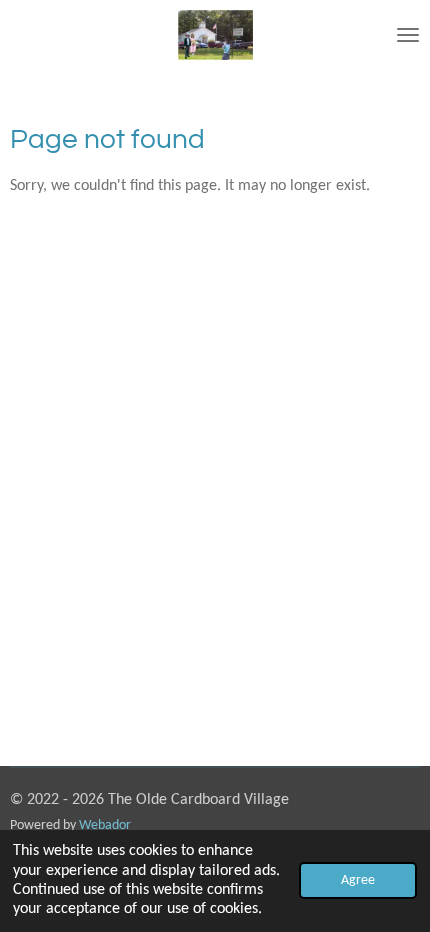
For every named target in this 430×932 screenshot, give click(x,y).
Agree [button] (358, 880)
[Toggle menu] (408, 35)
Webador (105, 825)
